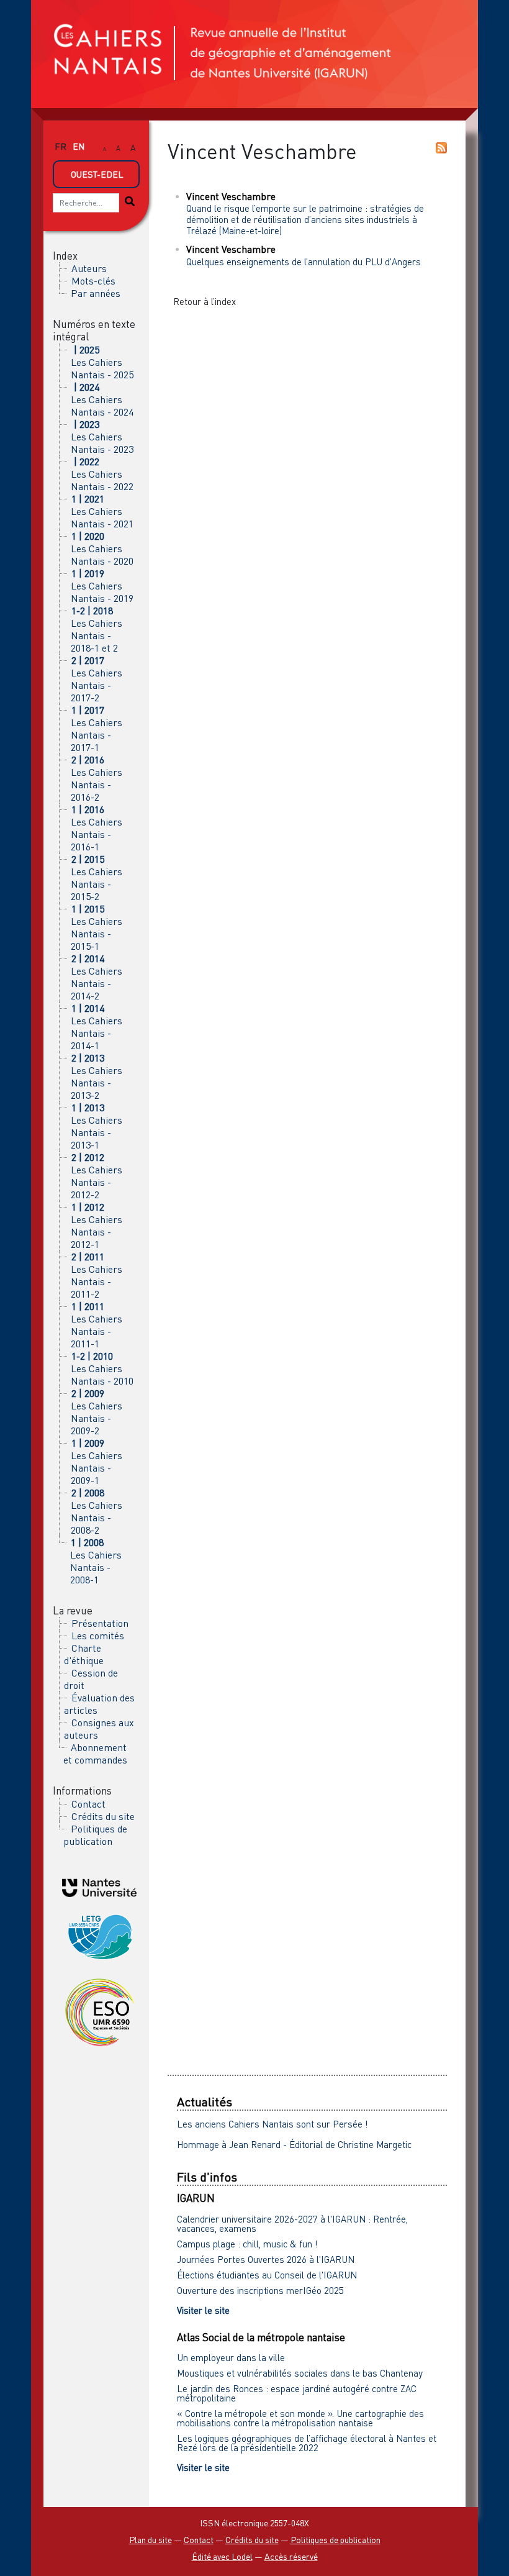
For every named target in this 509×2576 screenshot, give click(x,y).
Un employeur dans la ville (231, 2357)
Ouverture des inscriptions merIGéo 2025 (260, 2290)
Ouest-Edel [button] (97, 174)
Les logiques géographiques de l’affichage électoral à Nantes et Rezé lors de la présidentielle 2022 (307, 2443)
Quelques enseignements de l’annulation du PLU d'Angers (304, 262)
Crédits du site (103, 1816)
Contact (88, 1804)
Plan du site (151, 2540)
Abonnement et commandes (95, 1754)
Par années (96, 293)
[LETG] (99, 1935)
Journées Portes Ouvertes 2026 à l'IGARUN (266, 2259)
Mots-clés (93, 281)
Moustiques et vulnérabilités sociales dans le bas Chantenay (300, 2373)
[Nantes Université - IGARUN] (99, 1886)
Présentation (100, 1623)
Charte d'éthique (84, 1654)
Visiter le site (203, 2310)
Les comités (98, 1636)
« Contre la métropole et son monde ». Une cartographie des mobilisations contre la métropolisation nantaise (300, 2418)
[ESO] (99, 2011)
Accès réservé (291, 2556)
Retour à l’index (205, 301)
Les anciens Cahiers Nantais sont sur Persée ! (273, 2124)
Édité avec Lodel (222, 2556)
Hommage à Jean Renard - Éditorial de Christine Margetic (294, 2144)
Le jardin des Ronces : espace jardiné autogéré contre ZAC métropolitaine (297, 2393)
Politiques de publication (95, 1835)
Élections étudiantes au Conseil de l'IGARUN (267, 2275)
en (79, 146)
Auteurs (89, 268)
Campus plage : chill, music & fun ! (247, 2244)
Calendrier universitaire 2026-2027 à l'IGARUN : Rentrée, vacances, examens (292, 2223)
